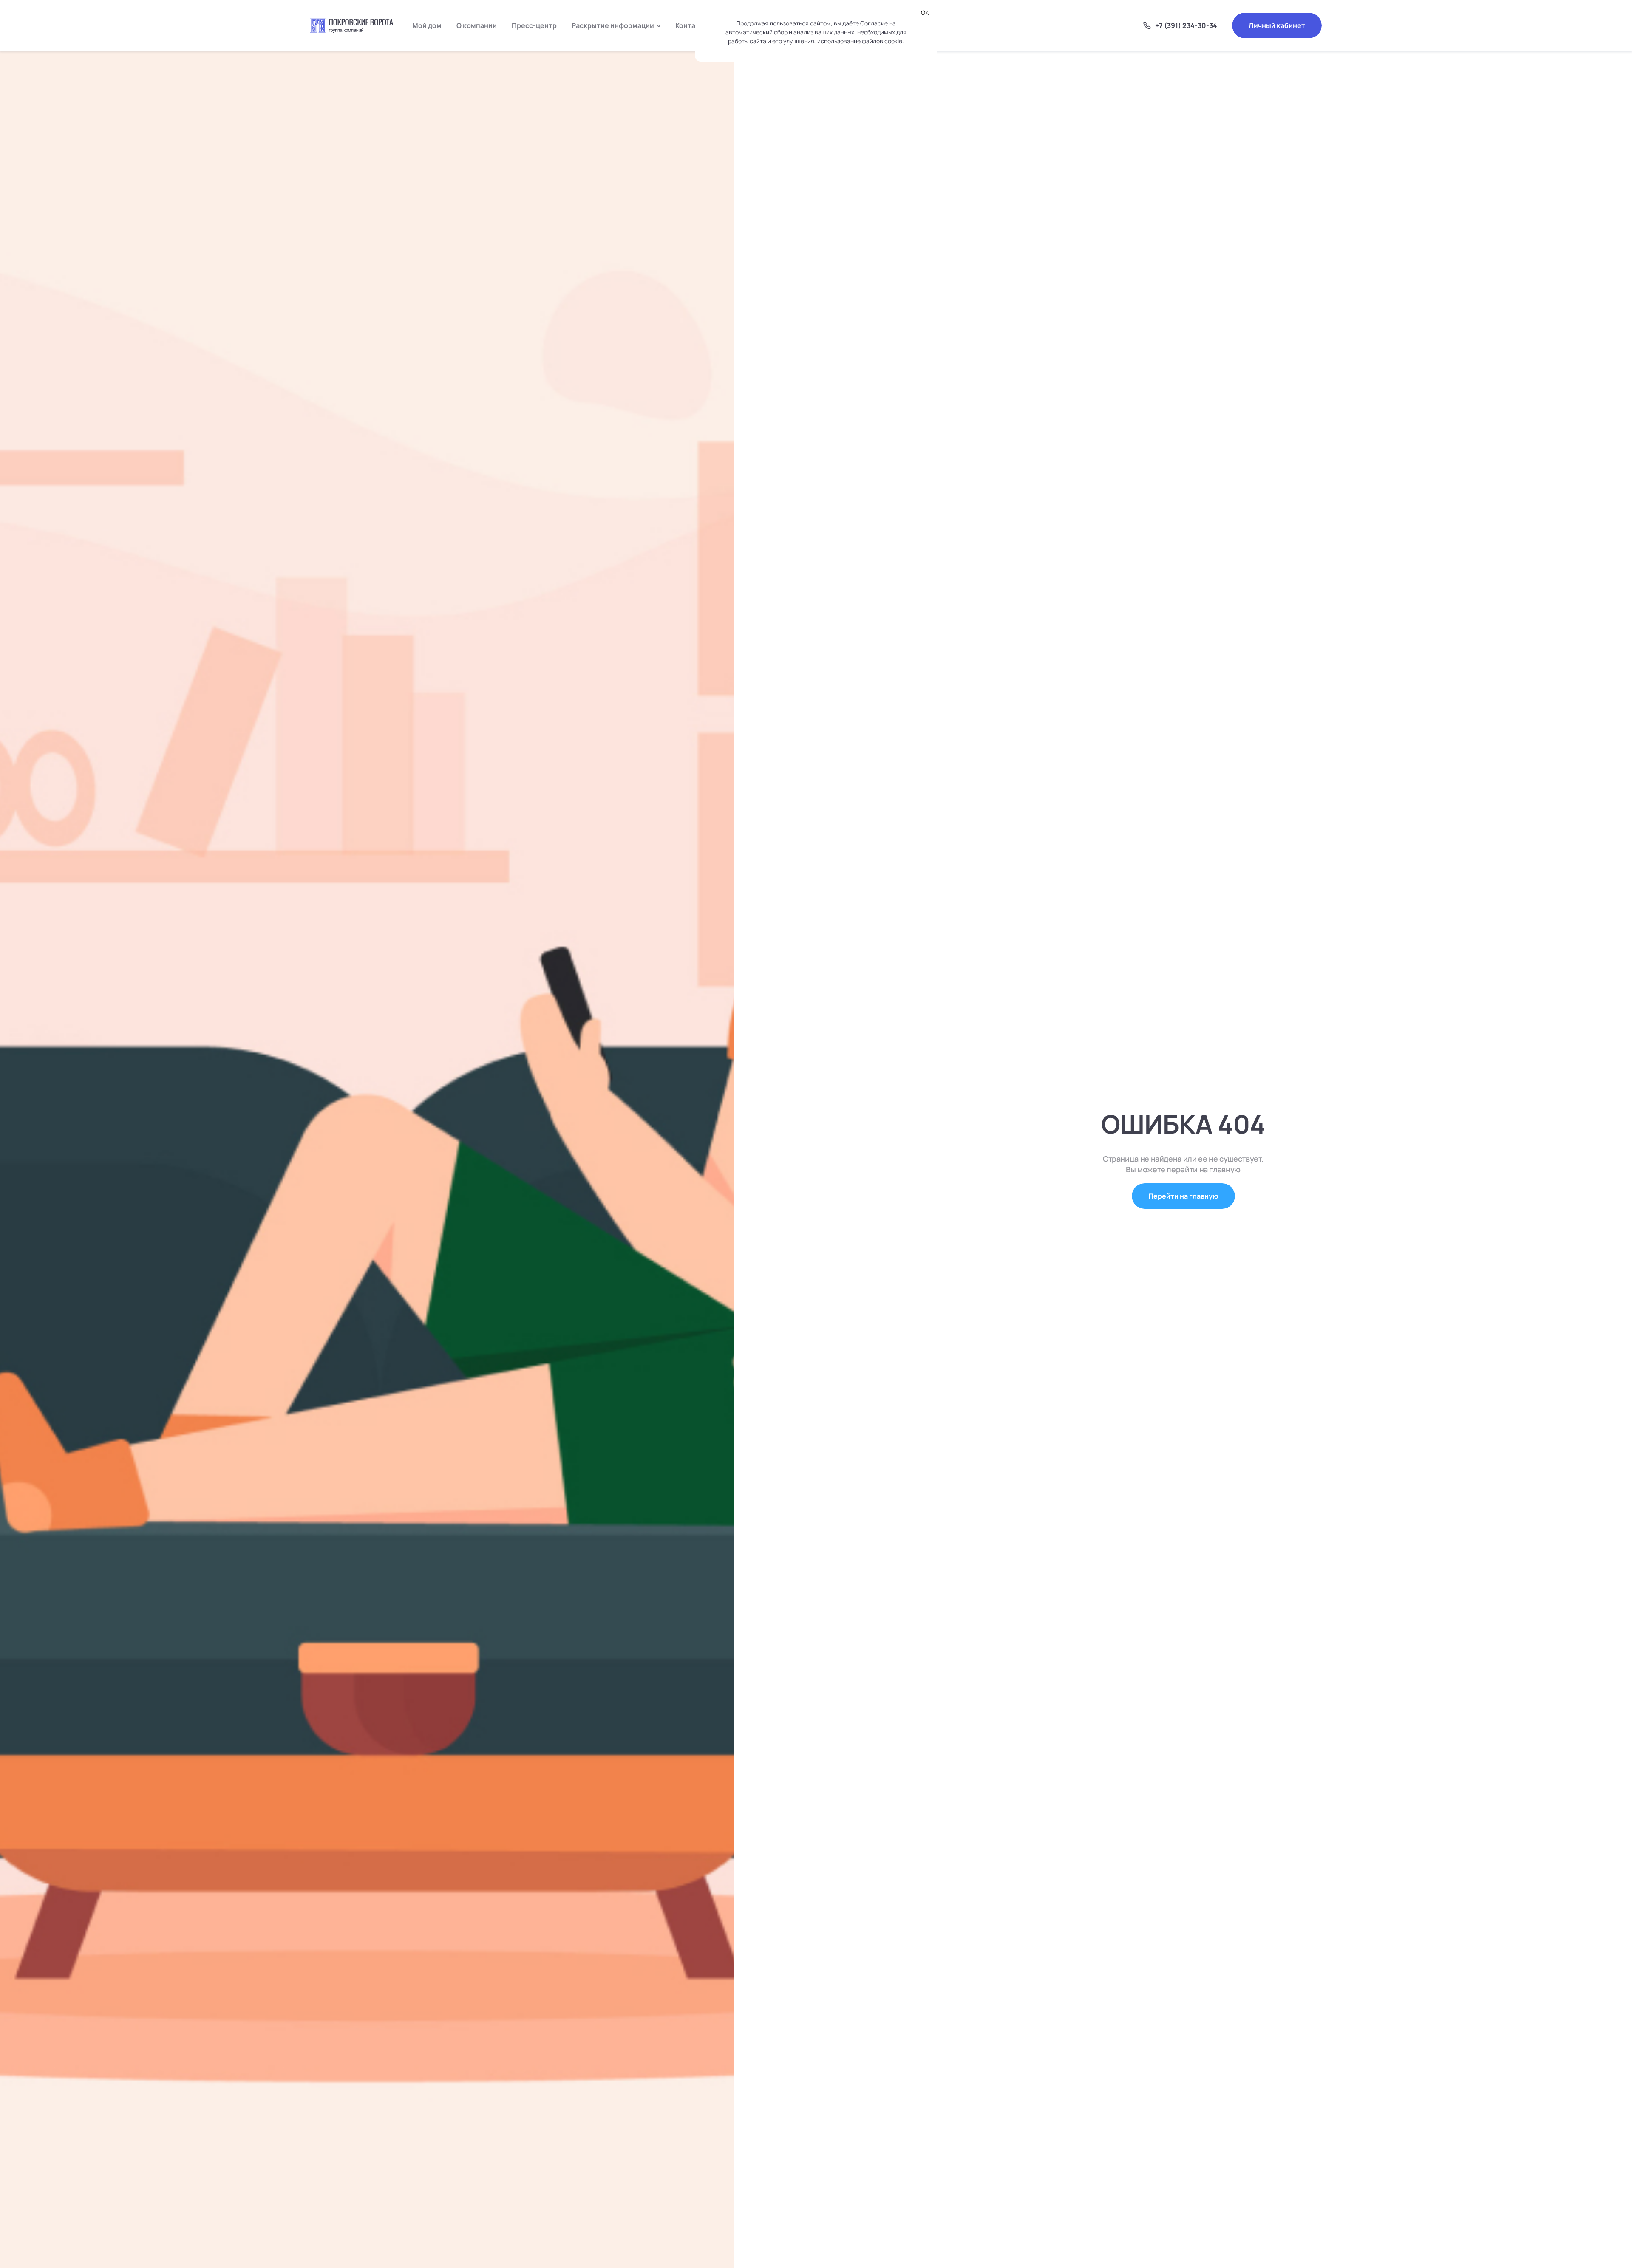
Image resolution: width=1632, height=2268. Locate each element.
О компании (477, 25)
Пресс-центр (534, 25)
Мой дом (427, 25)
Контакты (692, 25)
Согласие (874, 23)
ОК (925, 13)
